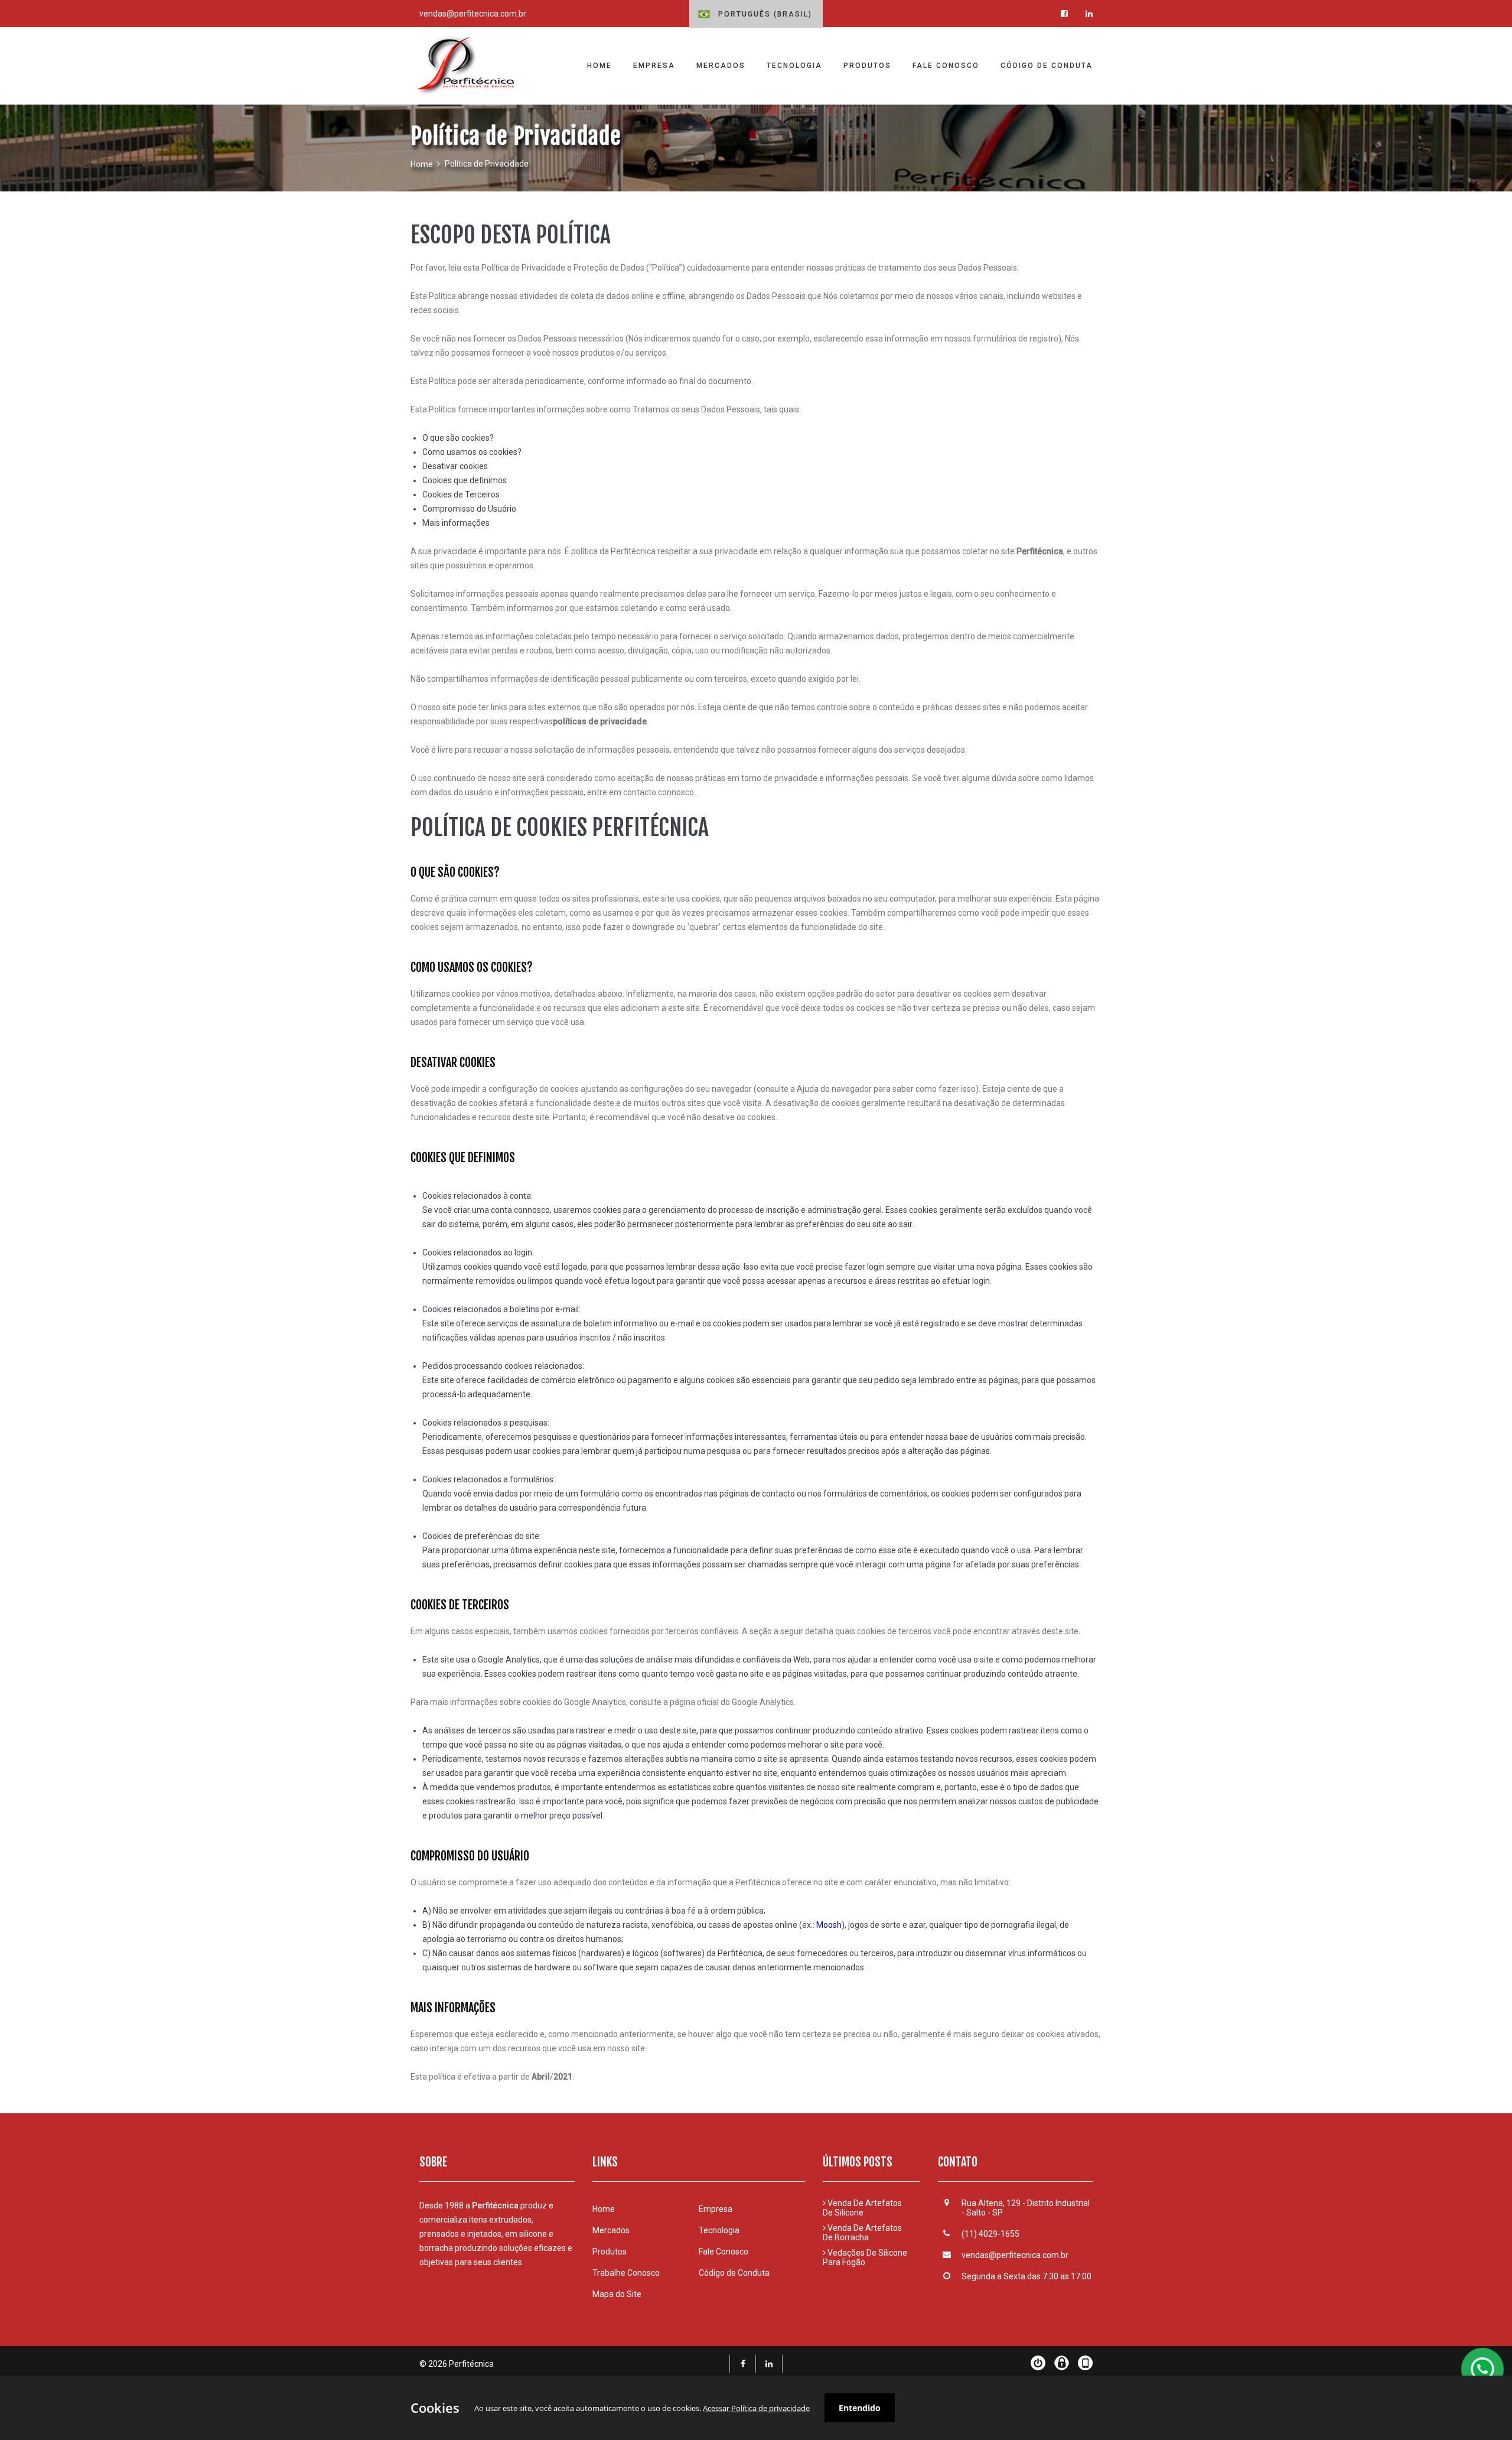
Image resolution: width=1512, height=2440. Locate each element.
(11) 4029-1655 (990, 2234)
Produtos (610, 2252)
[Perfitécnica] (468, 66)
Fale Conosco (724, 2252)
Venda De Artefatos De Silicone (862, 2208)
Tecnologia (719, 2230)
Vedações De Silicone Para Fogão (865, 2257)
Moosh (828, 1925)
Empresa (716, 2209)
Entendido (860, 2408)
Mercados (611, 2230)
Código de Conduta (734, 2273)
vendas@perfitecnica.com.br (473, 14)
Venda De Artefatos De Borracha (862, 2233)
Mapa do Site (617, 2294)
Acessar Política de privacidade (756, 2408)
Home (422, 164)
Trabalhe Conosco (626, 2273)
